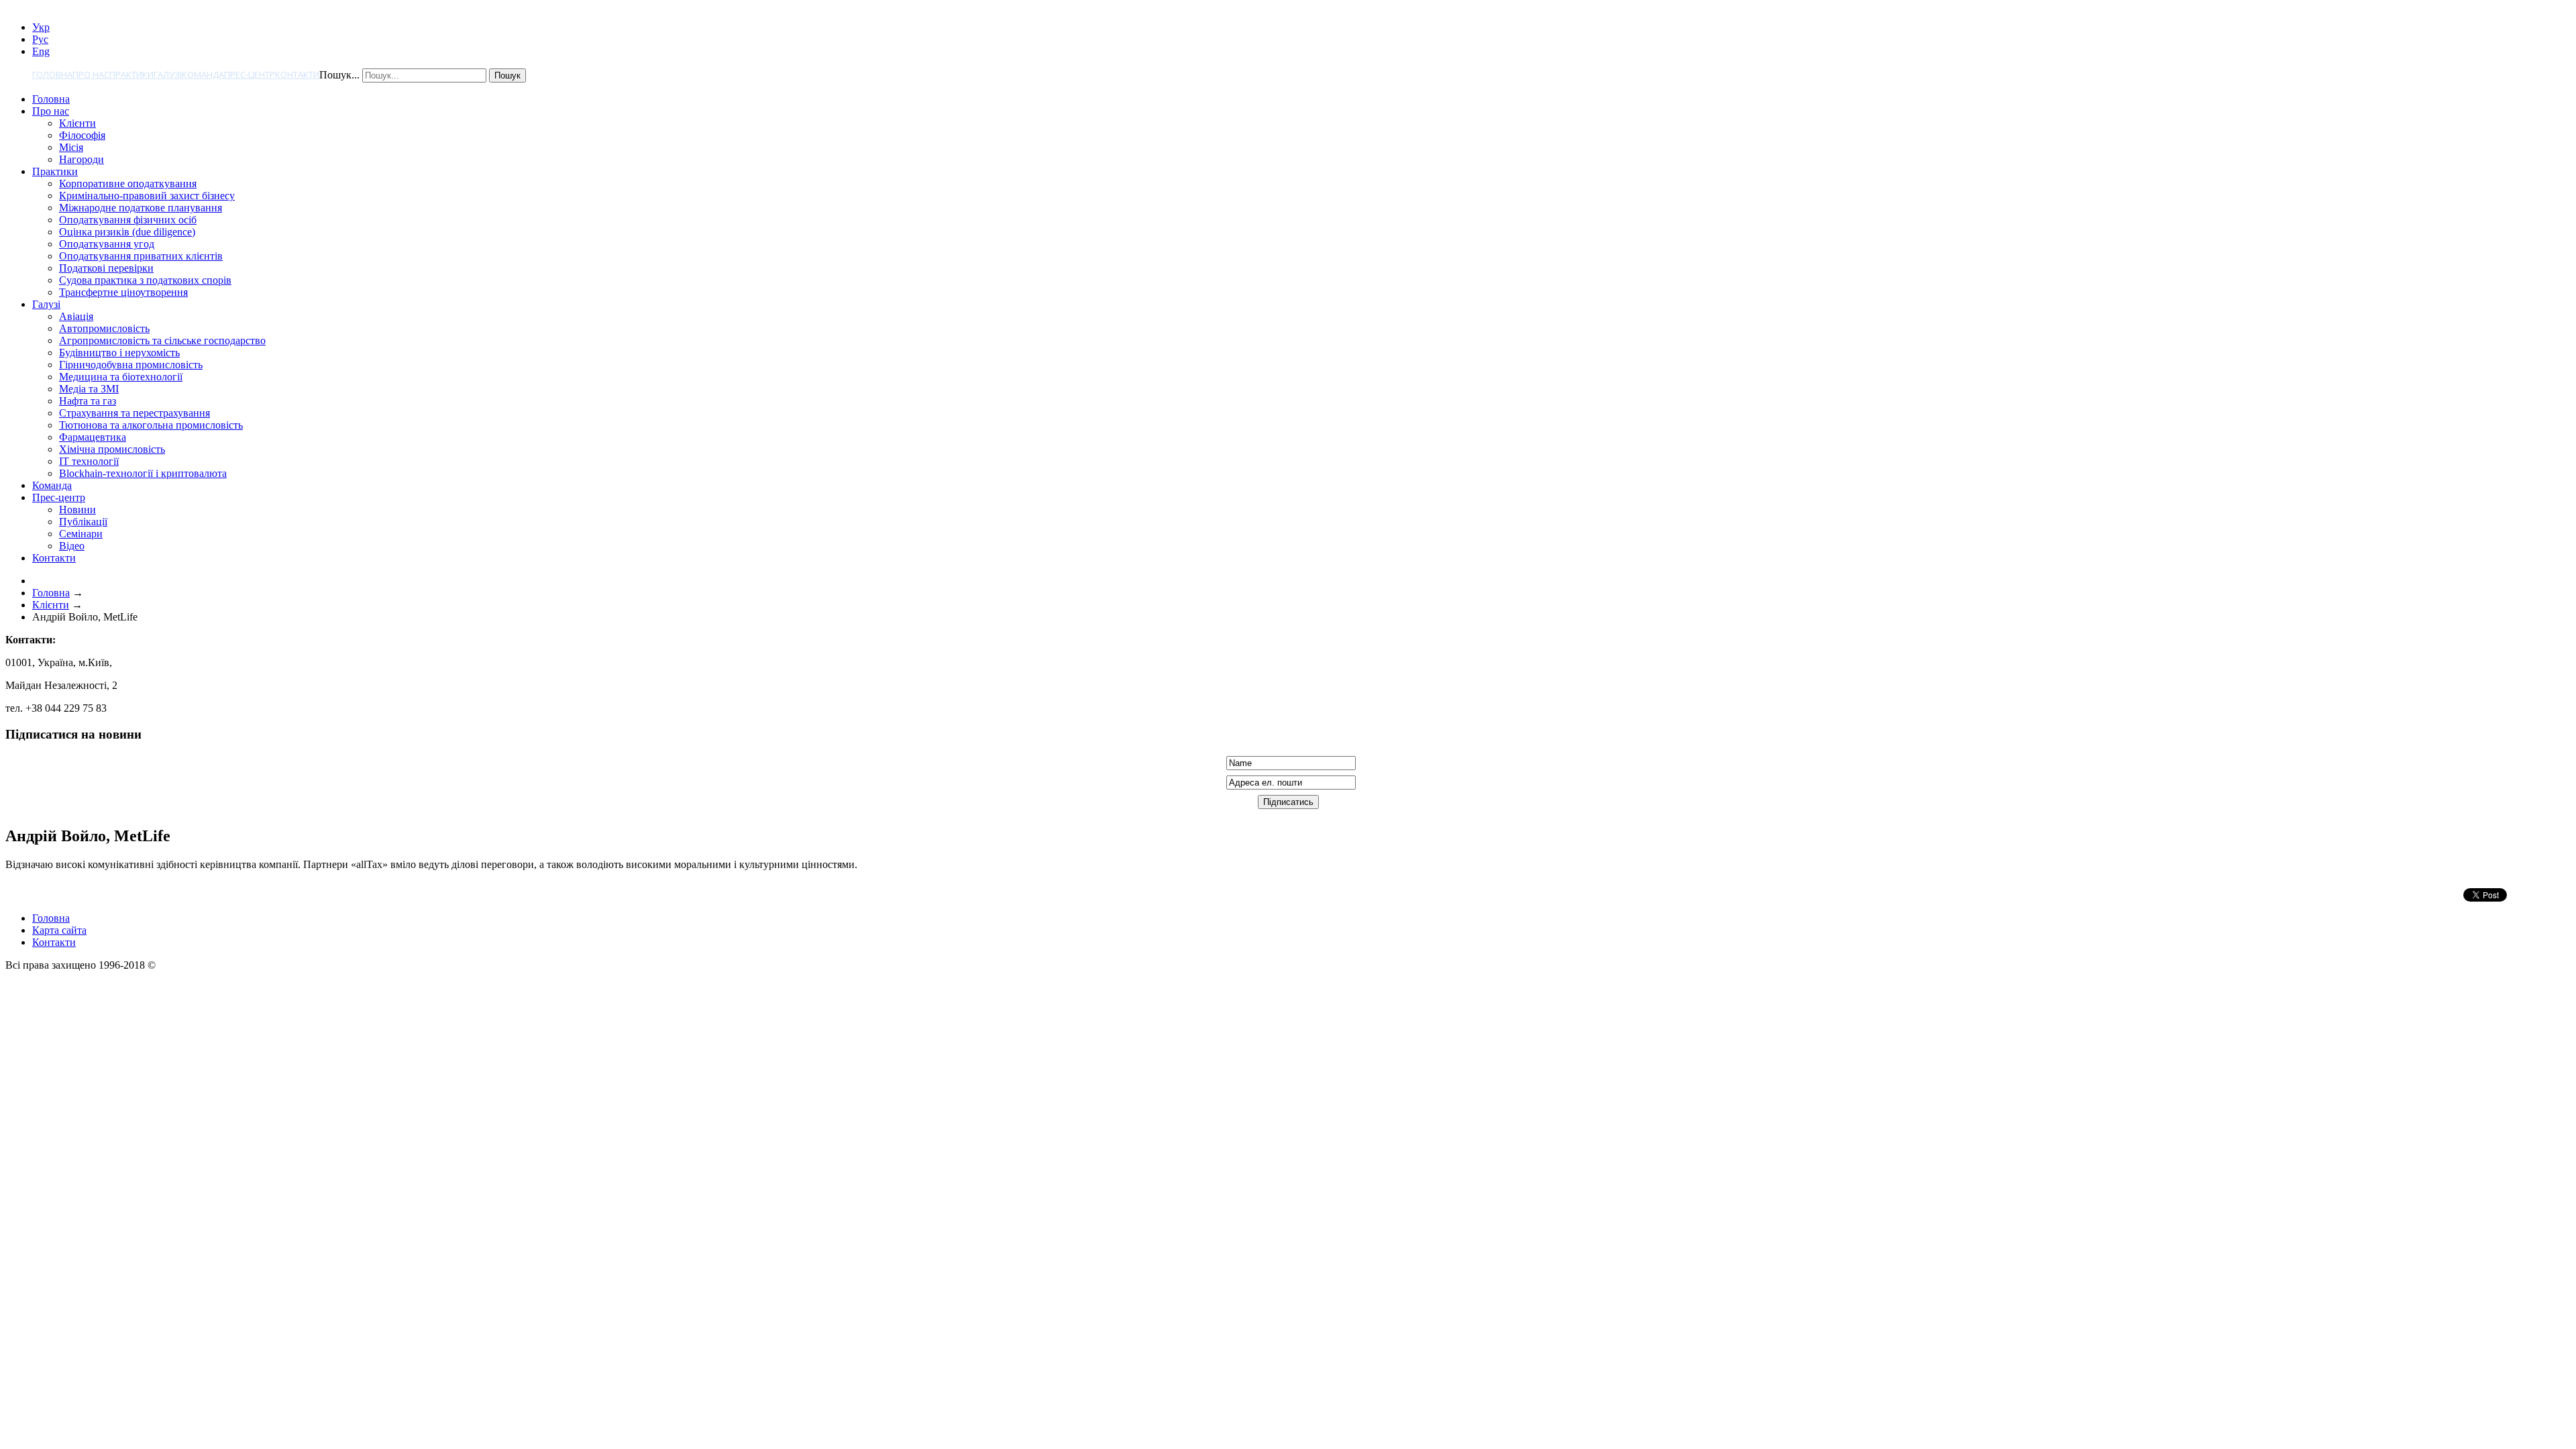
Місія (71, 147)
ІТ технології (89, 461)
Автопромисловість (104, 328)
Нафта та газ (88, 401)
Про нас (91, 74)
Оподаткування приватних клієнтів (141, 256)
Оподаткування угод (107, 244)
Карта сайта (59, 930)
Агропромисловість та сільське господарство (162, 340)
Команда (203, 74)
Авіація (76, 316)
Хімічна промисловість (112, 449)
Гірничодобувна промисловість (131, 365)
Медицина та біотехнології (121, 377)
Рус (40, 39)
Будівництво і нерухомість (119, 353)
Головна (52, 74)
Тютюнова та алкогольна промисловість (151, 425)
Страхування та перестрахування (135, 413)
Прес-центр (250, 74)
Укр (41, 27)
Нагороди (82, 159)
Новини (77, 509)
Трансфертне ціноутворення (123, 292)
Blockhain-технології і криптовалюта (143, 473)
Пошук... (339, 75)
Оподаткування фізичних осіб (128, 220)
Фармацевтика (93, 437)
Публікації (83, 522)
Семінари (81, 534)
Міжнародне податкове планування (141, 208)
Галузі (168, 74)
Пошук (507, 75)
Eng (41, 51)
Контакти (297, 74)
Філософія (82, 135)
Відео (72, 546)
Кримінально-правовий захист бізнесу (147, 196)
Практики (131, 74)
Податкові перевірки (106, 268)
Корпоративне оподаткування (128, 183)
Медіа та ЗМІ (89, 389)
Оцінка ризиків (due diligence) (127, 232)
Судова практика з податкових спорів (145, 280)
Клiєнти (77, 123)
